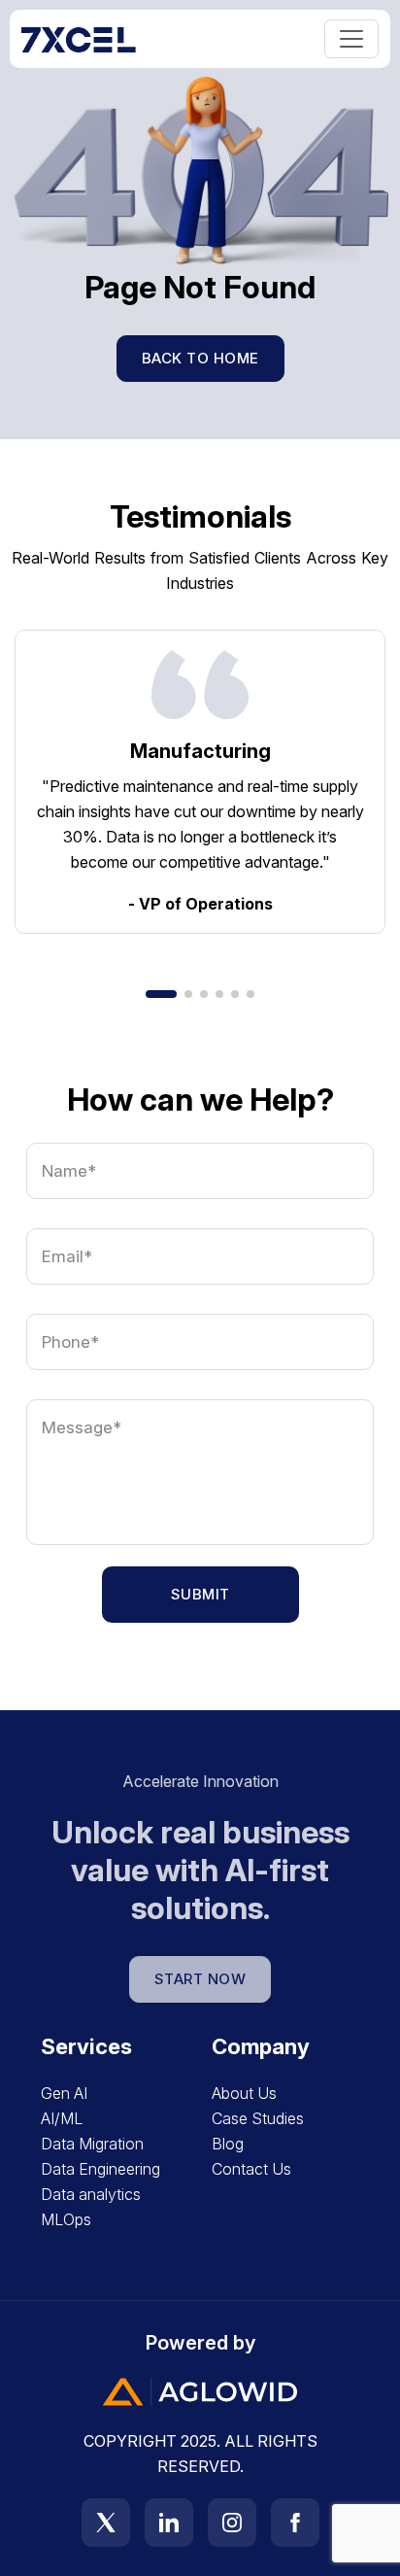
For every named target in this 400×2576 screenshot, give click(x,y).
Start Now (200, 1979)
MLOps (66, 2219)
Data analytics (91, 2194)
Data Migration (92, 2144)
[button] (161, 994)
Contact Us (251, 2169)
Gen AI (64, 2093)
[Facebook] (295, 2523)
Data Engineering (100, 2169)
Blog (228, 2144)
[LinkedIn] (176, 2523)
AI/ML (62, 2118)
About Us (244, 2093)
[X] (113, 2523)
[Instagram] (239, 2523)
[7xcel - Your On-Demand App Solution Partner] (79, 39)
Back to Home (200, 358)
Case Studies (258, 2118)
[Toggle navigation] (351, 39)
